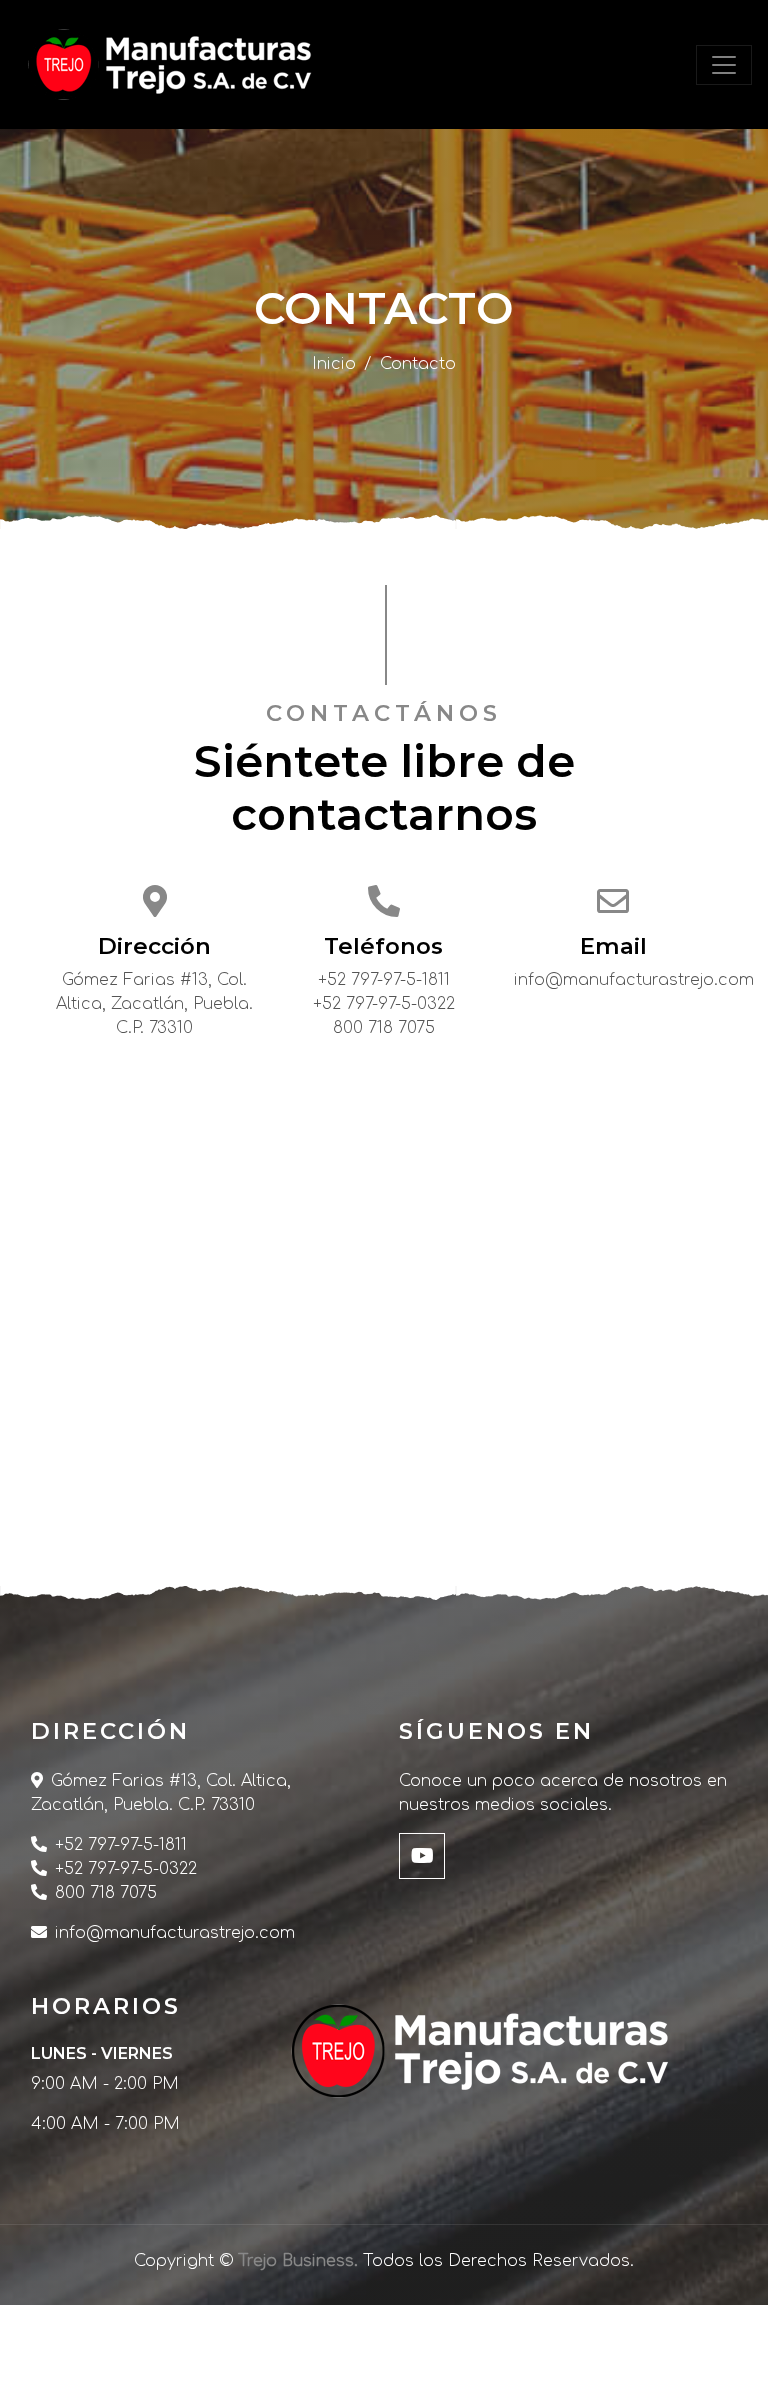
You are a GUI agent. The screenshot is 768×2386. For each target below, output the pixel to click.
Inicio (334, 364)
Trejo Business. (298, 2261)
